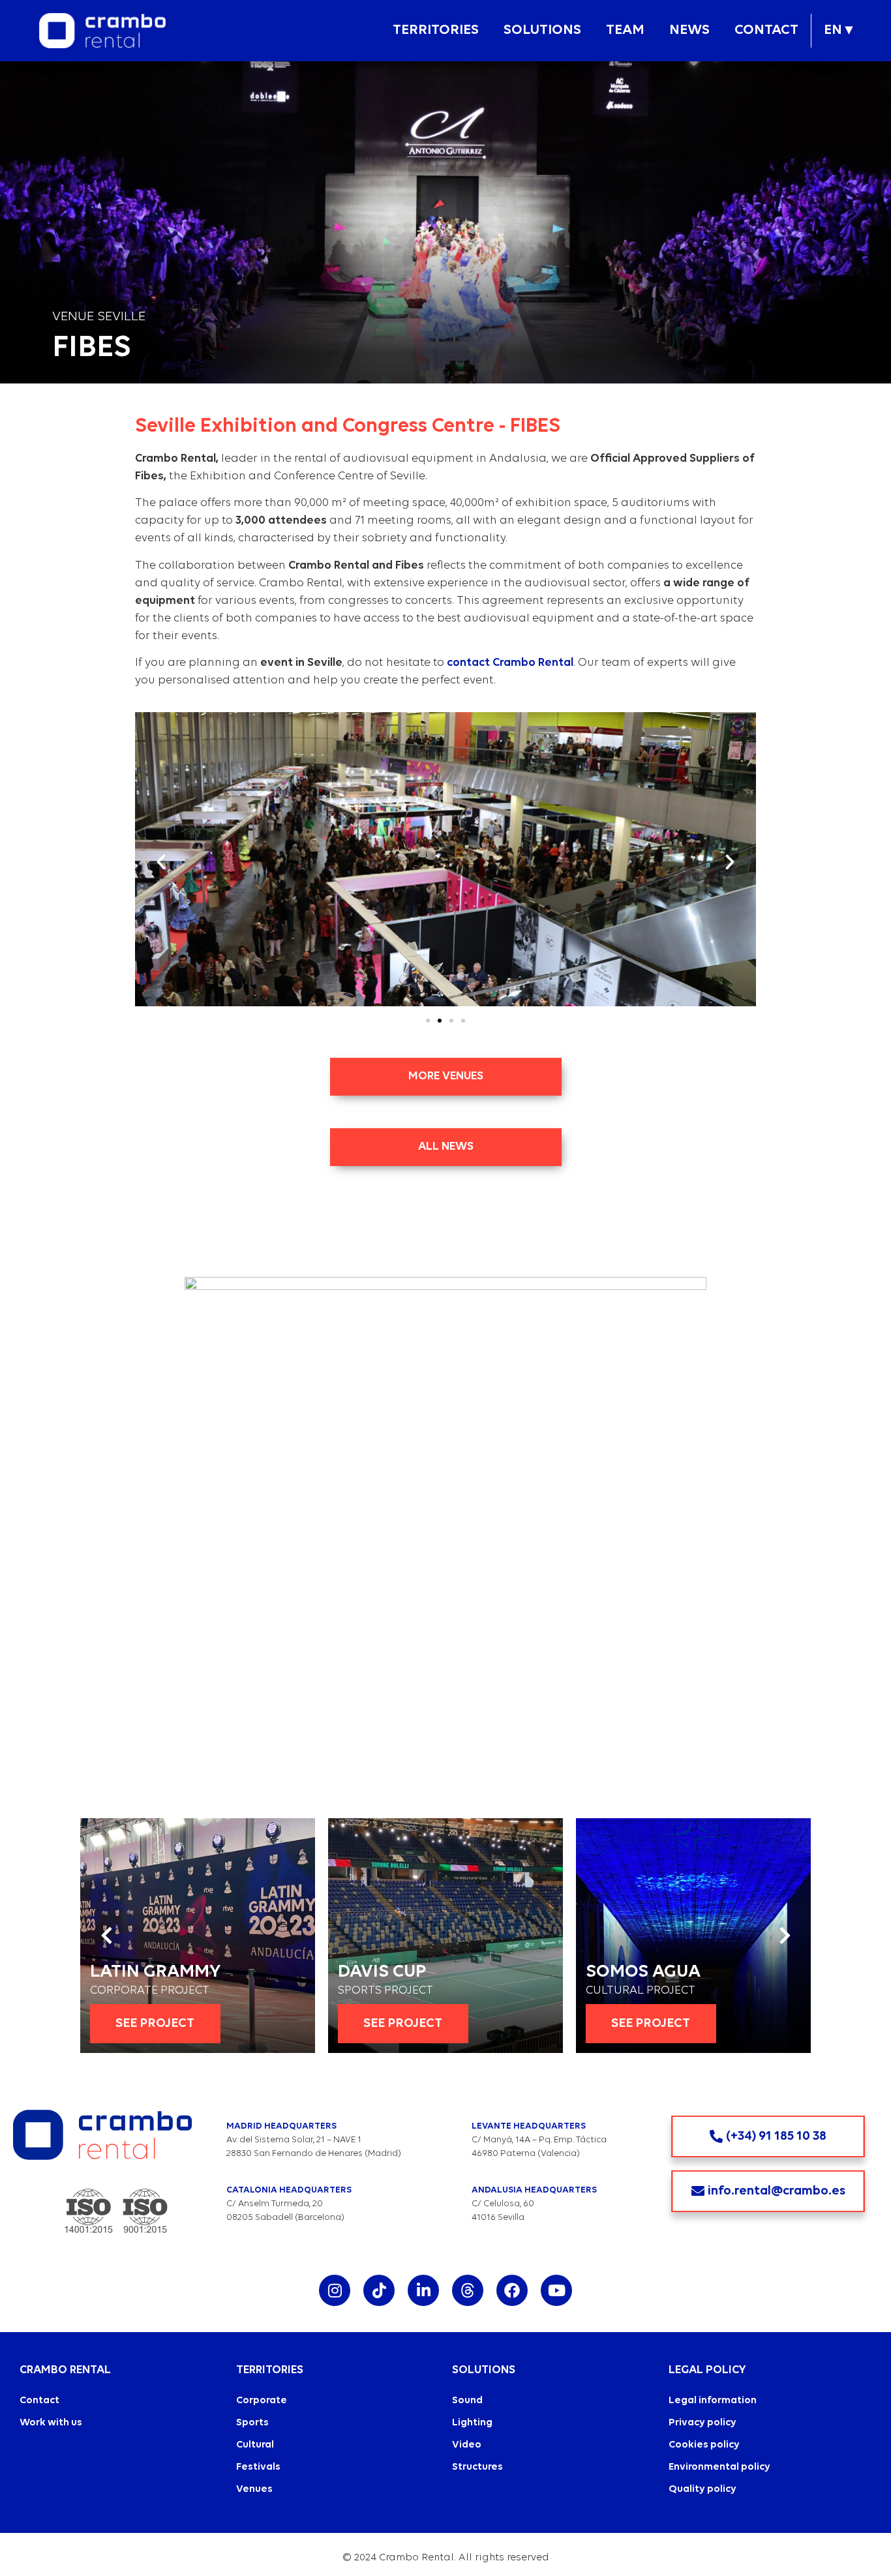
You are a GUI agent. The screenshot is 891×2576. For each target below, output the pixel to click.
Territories (436, 30)
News (689, 30)
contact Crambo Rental (510, 663)
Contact (766, 30)
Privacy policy (702, 2423)
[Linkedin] (423, 2290)
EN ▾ (838, 30)
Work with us (51, 2423)
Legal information (713, 2401)
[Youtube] (556, 2290)
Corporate (262, 2401)
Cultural (255, 2445)
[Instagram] (335, 2290)
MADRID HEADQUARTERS (281, 2126)
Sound (467, 2401)
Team (625, 30)
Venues (254, 2489)
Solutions (542, 30)
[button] (436, 31)
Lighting (472, 2423)
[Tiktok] (379, 2290)
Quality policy (702, 2489)
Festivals (258, 2467)
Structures (477, 2467)
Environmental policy (719, 2467)
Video (467, 2445)
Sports (252, 2423)
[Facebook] (512, 2290)
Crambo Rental (65, 2370)
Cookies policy (704, 2445)
